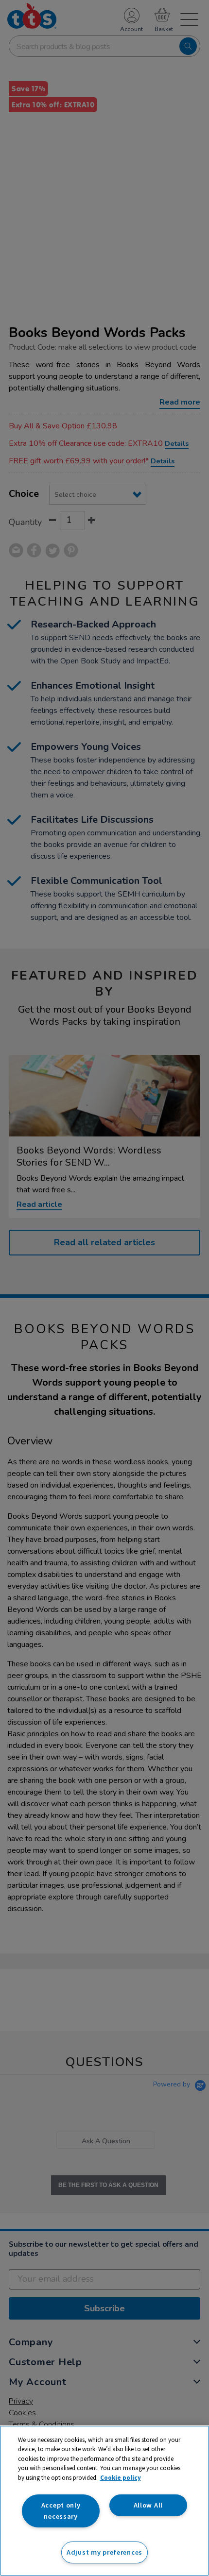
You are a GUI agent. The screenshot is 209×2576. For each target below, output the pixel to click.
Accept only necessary (61, 2511)
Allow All (148, 2505)
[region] (104, 2501)
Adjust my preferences (104, 2552)
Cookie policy (121, 2478)
